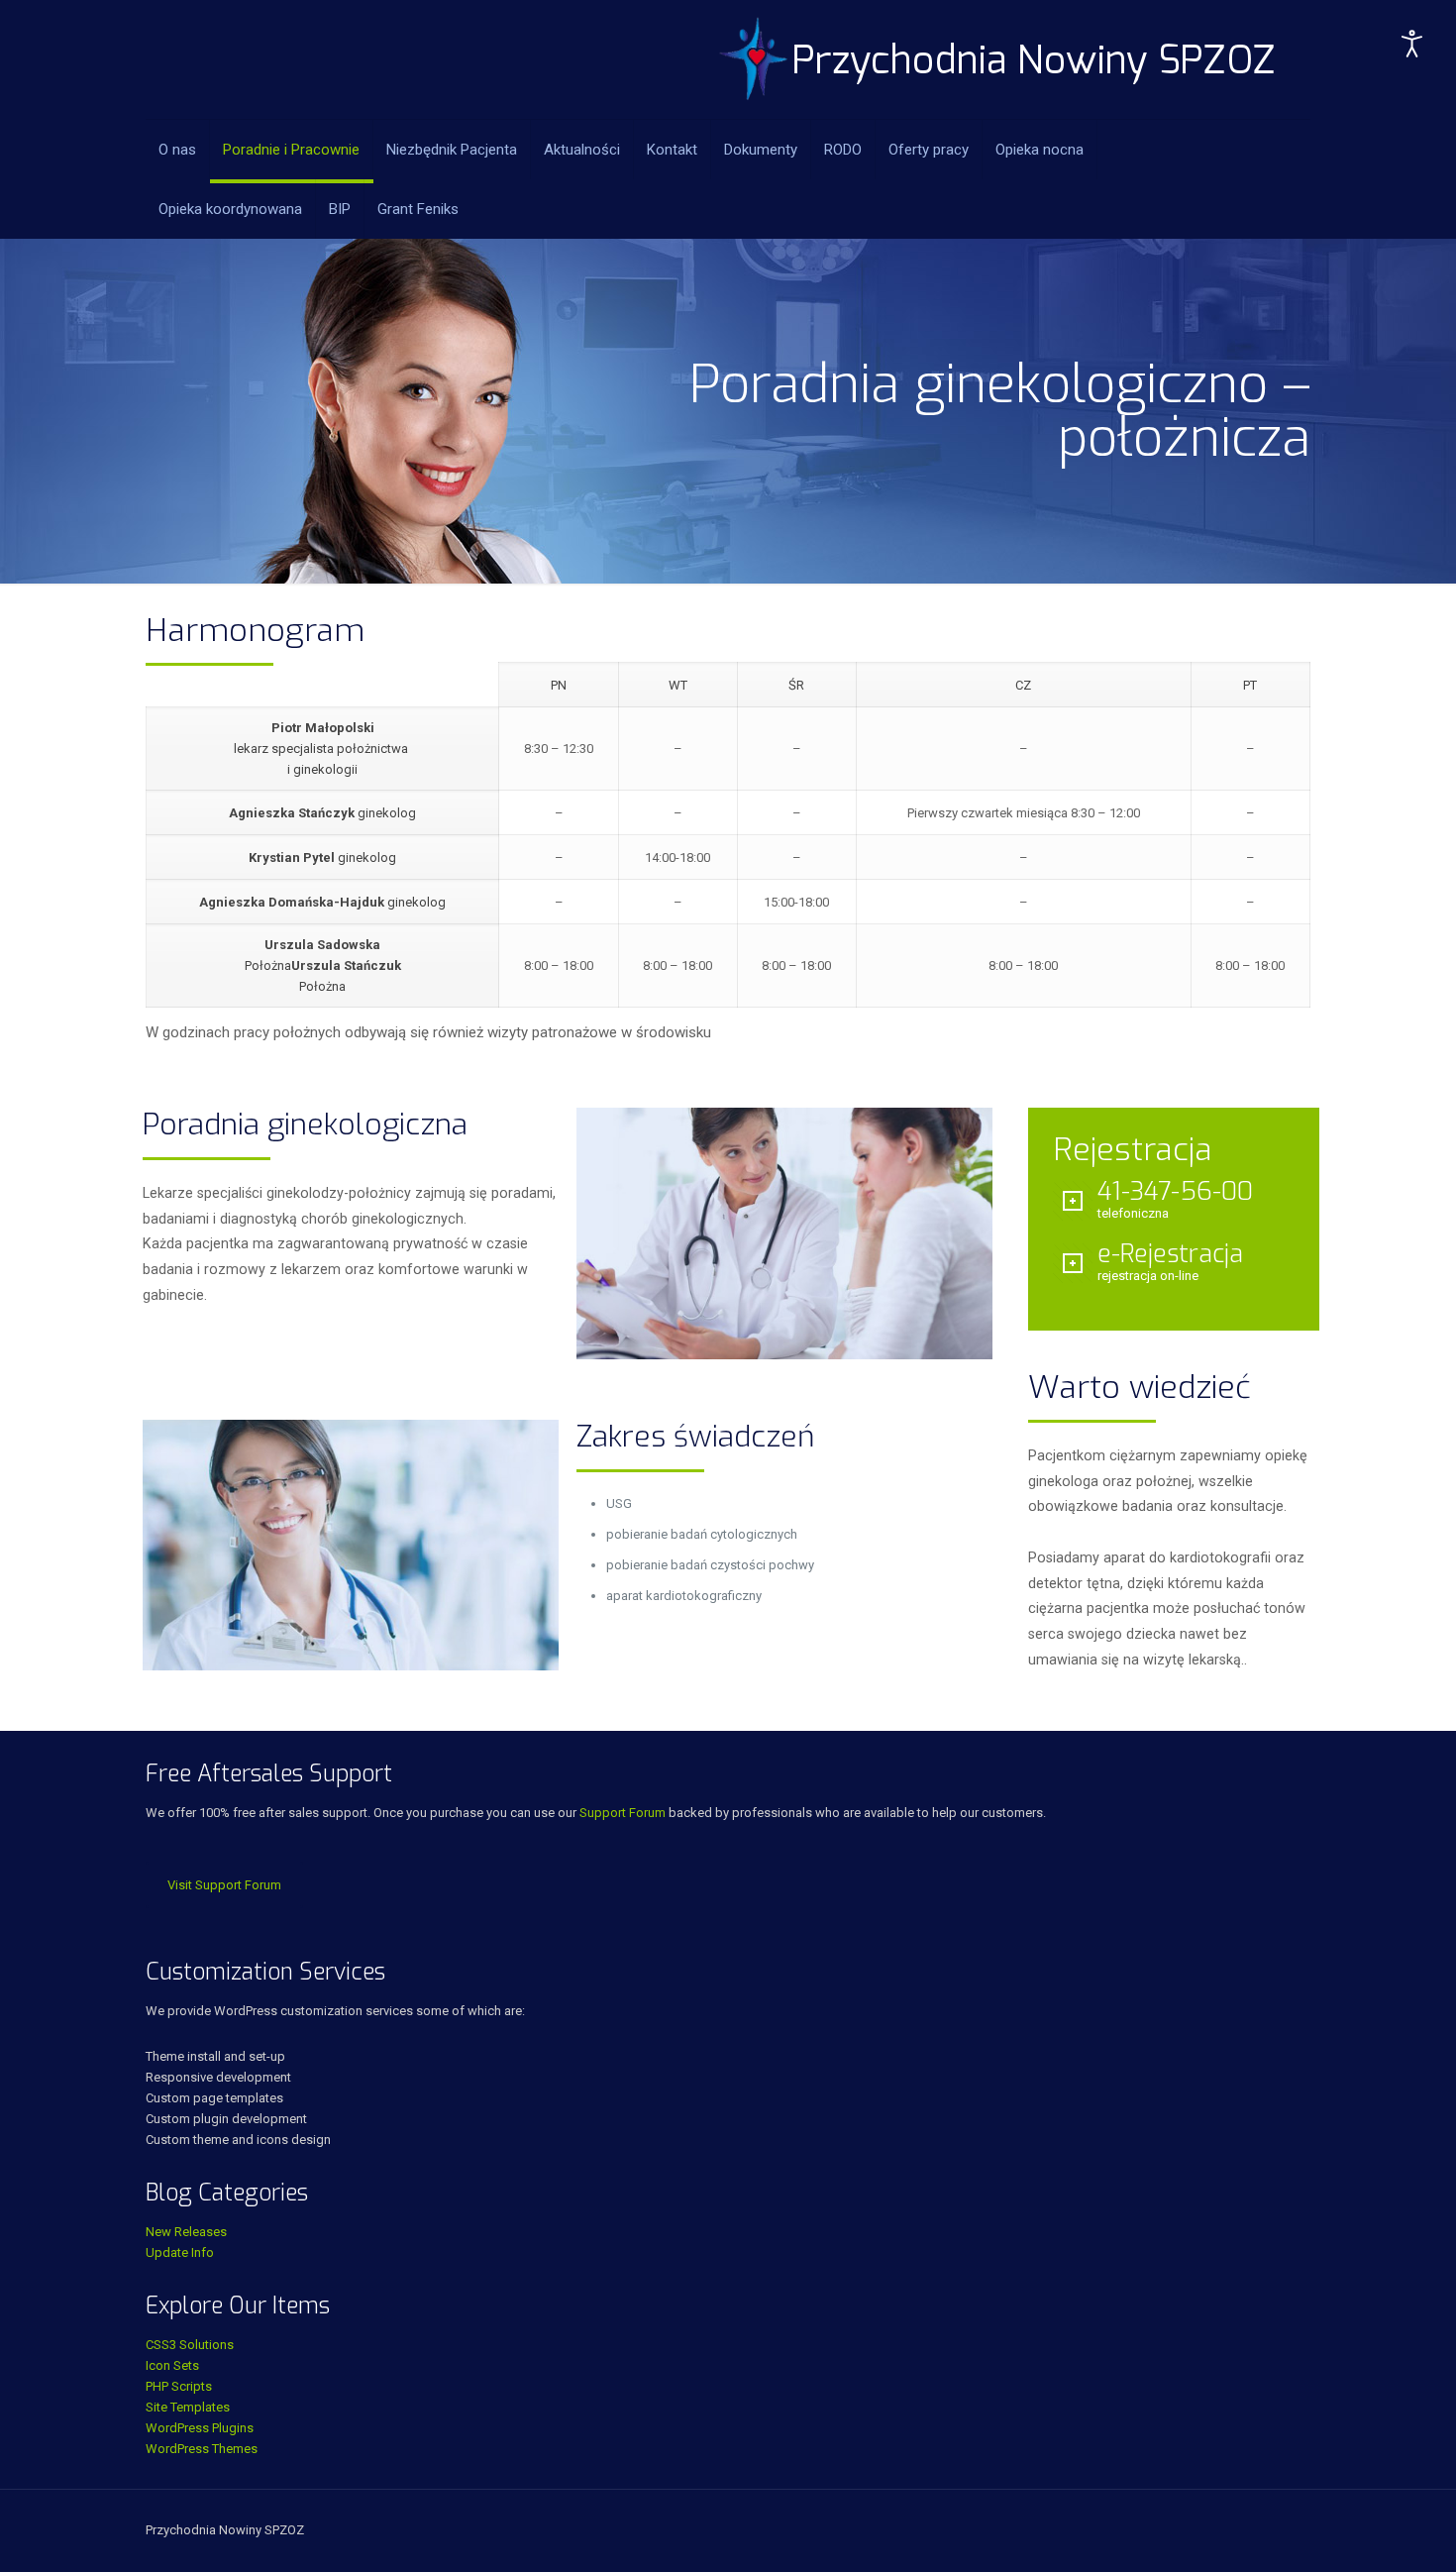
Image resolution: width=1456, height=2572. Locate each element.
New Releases (186, 2232)
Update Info (180, 2252)
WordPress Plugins (200, 2428)
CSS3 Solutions (190, 2345)
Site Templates (188, 2407)
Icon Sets (172, 2365)
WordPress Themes (202, 2449)
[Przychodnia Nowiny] (998, 59)
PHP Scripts (179, 2386)
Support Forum (623, 1813)
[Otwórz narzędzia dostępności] (1412, 44)
